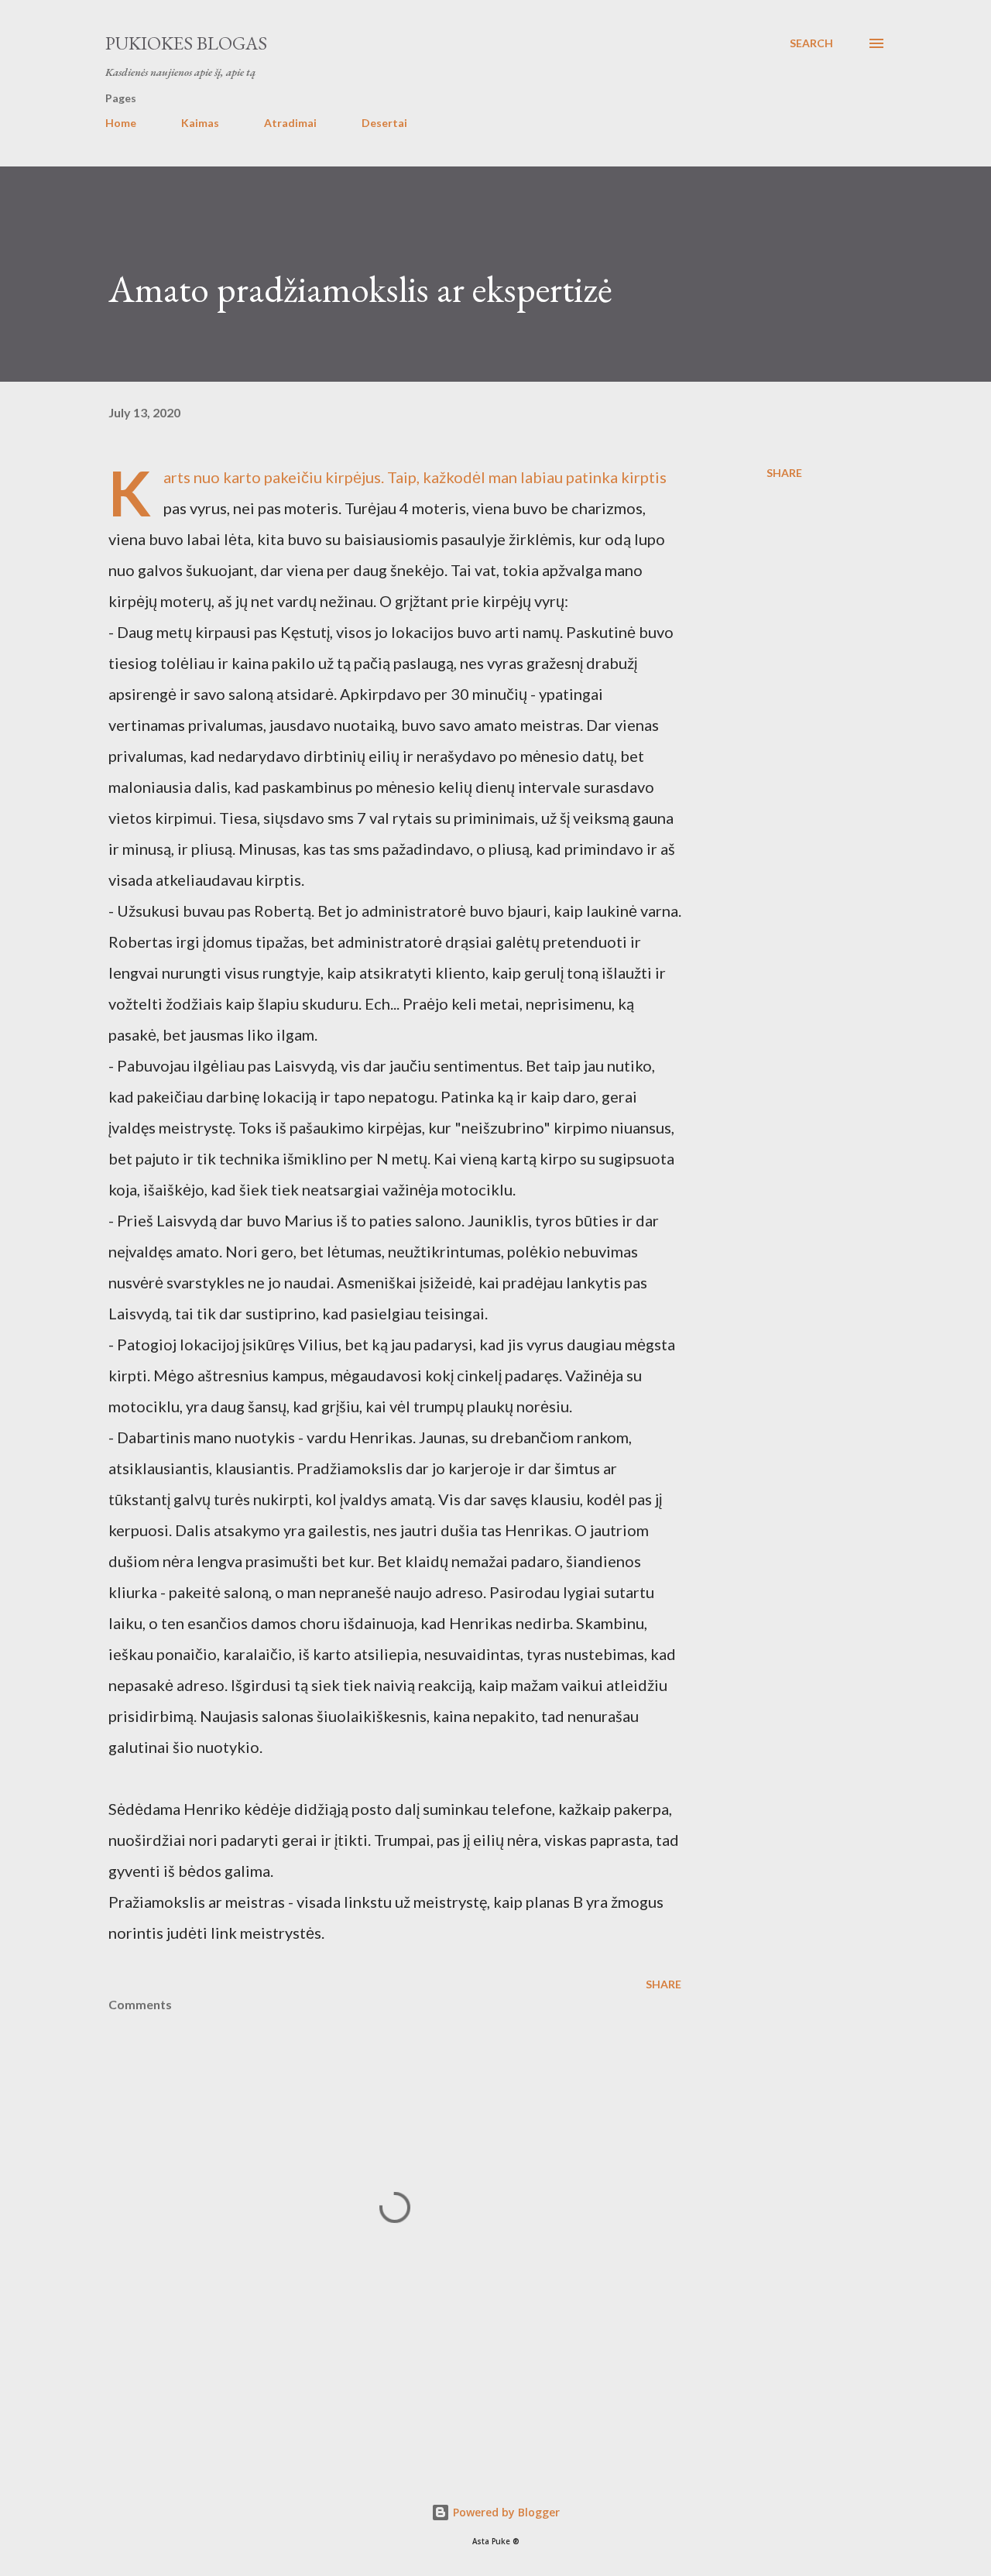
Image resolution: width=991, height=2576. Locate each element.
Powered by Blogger (505, 2512)
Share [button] (784, 473)
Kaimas (200, 123)
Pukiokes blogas (186, 43)
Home (121, 123)
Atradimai (290, 123)
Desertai (384, 123)
